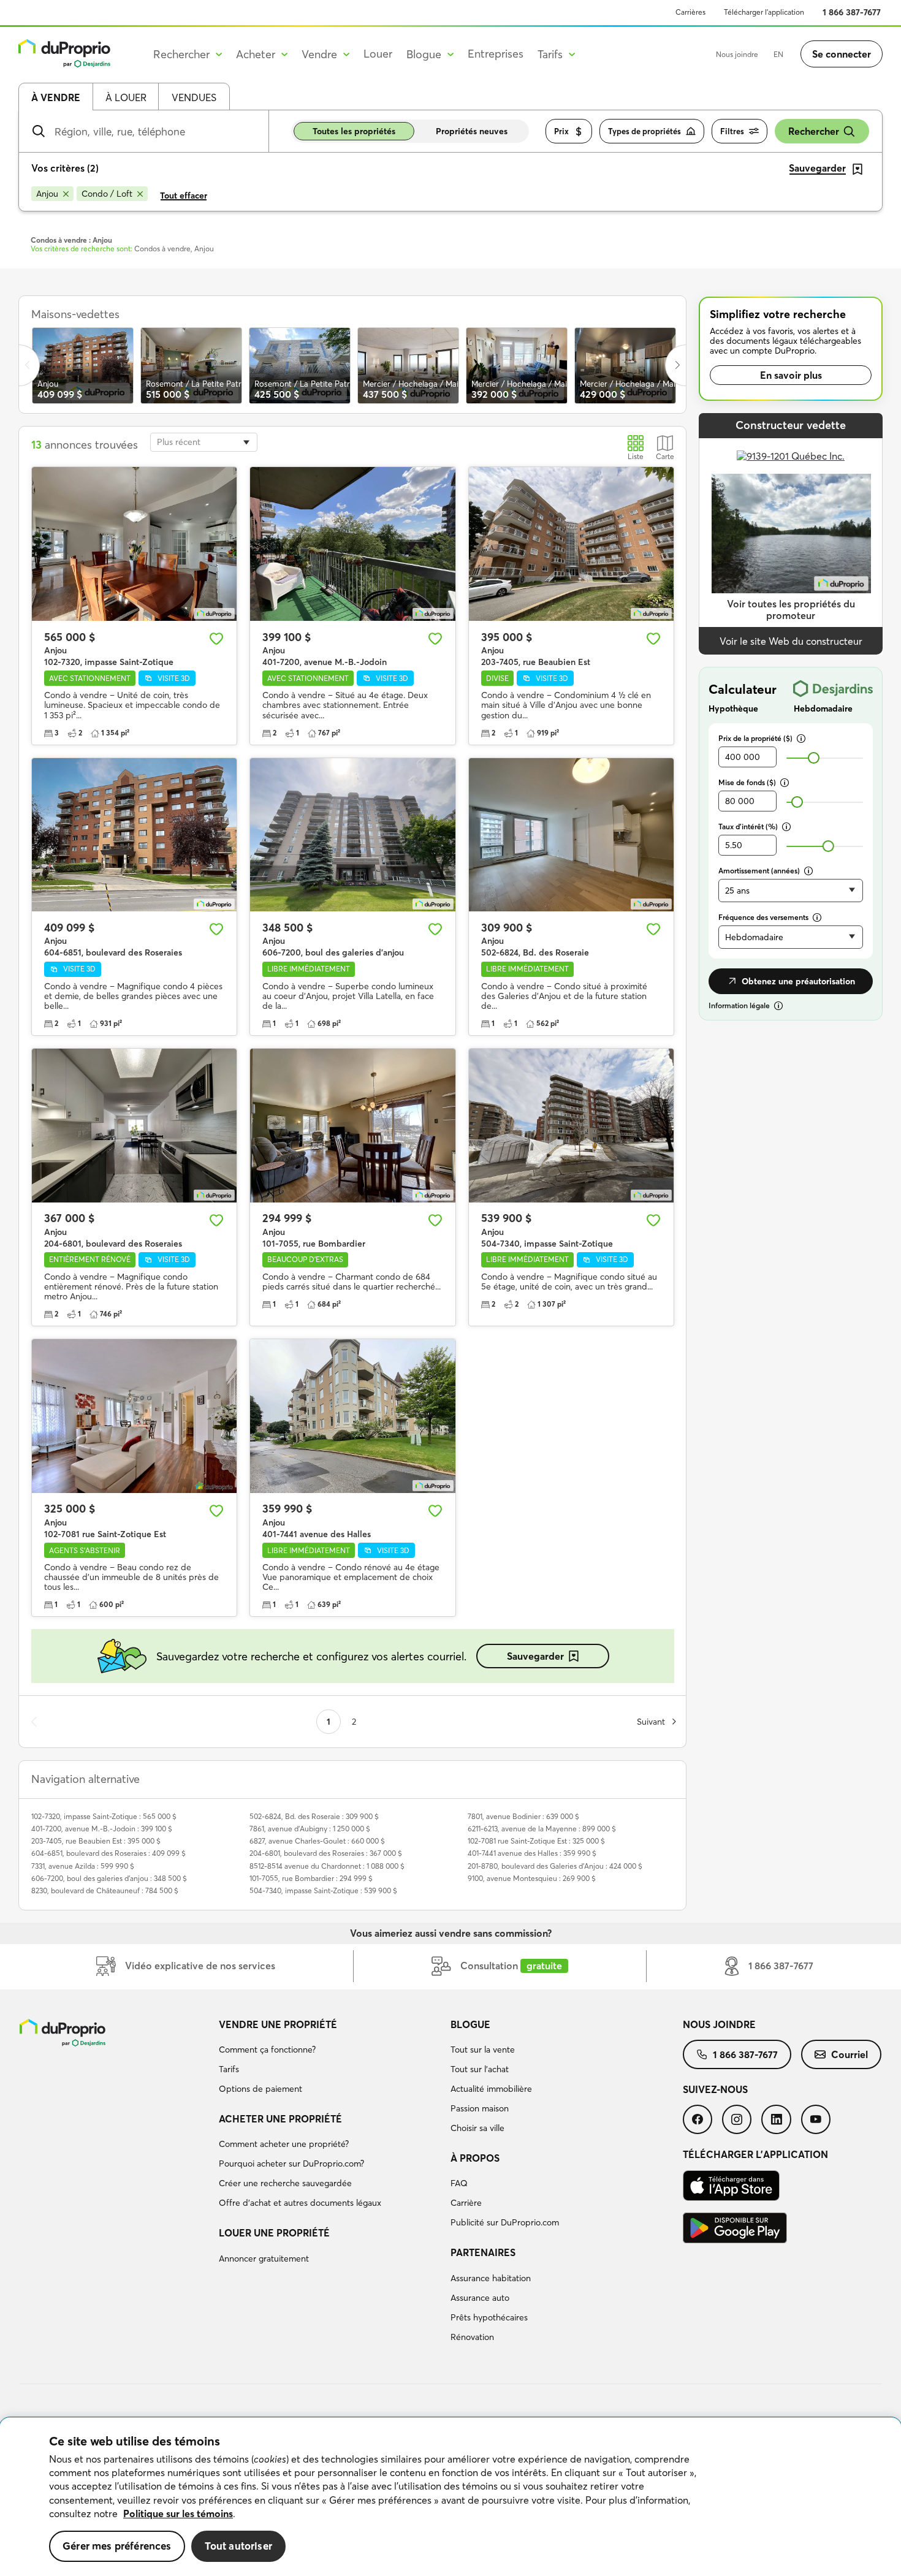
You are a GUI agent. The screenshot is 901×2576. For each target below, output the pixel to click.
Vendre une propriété (278, 2024)
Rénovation (472, 2337)
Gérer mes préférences (117, 2546)
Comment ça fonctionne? (267, 2050)
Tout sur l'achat (480, 2069)
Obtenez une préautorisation (798, 981)
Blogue (470, 2024)
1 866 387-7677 (852, 12)
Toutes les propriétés (354, 131)
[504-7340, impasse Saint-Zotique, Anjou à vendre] (571, 1126)
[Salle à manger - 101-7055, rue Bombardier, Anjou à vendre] (352, 1126)
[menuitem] (330, 2059)
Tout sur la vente (483, 2050)
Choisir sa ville (477, 2128)
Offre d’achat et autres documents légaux (300, 2203)
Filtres (732, 131)
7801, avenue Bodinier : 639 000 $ (523, 1816)
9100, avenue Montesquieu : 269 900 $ (532, 1878)
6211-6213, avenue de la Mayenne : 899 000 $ (542, 1829)
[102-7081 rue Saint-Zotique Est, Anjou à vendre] (134, 1416)
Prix (561, 131)
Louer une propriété (274, 2233)
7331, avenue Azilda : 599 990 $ (83, 1866)
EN (778, 54)
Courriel (850, 2054)
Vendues (194, 97)
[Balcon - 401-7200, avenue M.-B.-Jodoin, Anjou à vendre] (352, 544)
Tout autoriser (238, 2546)
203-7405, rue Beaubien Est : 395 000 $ (96, 1841)
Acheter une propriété (280, 2119)
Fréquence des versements (763, 917)
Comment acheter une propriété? (284, 2144)
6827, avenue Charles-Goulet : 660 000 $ (317, 1841)
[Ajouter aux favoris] (216, 639)
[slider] (814, 758)
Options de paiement (260, 2089)
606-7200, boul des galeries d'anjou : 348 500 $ (109, 1878)
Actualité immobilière (491, 2089)
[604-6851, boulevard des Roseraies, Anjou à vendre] (134, 835)
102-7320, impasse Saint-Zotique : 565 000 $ (104, 1816)
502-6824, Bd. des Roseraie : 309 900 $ (314, 1816)
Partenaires (483, 2252)
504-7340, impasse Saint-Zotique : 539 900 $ (323, 1890)
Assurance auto (480, 2298)
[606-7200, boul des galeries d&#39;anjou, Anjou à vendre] (352, 835)
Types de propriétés (644, 131)
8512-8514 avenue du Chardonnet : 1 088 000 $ (327, 1866)
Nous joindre (737, 54)
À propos (475, 2158)
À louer (126, 97)
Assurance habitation (491, 2278)
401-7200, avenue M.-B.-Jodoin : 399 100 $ (102, 1829)
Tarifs (229, 2069)
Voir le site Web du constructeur (791, 641)
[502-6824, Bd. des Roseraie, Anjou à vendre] (571, 835)
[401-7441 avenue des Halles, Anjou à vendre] (352, 1416)
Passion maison (480, 2108)
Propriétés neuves (472, 131)
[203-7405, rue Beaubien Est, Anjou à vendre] (571, 544)
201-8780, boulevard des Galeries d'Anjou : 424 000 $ (555, 1866)
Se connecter (842, 54)
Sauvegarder (535, 1656)
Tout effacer (184, 196)
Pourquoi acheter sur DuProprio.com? (291, 2164)
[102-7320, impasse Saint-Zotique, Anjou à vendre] (134, 544)
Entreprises (496, 54)
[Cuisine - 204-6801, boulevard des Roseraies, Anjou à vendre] (134, 1126)
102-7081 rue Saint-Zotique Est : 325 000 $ (536, 1841)
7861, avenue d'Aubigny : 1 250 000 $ (310, 1829)
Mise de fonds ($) (747, 782)
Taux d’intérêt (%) (748, 826)
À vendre (56, 97)
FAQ (459, 2183)
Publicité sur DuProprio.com (505, 2222)
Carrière (466, 2203)
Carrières (690, 12)
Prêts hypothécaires (489, 2317)
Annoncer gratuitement (264, 2259)
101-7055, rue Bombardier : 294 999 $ (311, 1878)
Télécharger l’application (764, 12)
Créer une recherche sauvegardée (285, 2183)
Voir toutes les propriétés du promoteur (791, 610)
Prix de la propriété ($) (755, 738)
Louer (378, 54)
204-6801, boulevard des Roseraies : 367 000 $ (326, 1853)
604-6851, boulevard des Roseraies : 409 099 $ (108, 1853)
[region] (450, 2497)
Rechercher (814, 131)
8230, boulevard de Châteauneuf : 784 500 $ (105, 1890)
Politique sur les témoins (178, 2513)
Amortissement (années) (759, 871)
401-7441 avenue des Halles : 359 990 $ (532, 1853)
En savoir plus (791, 375)
